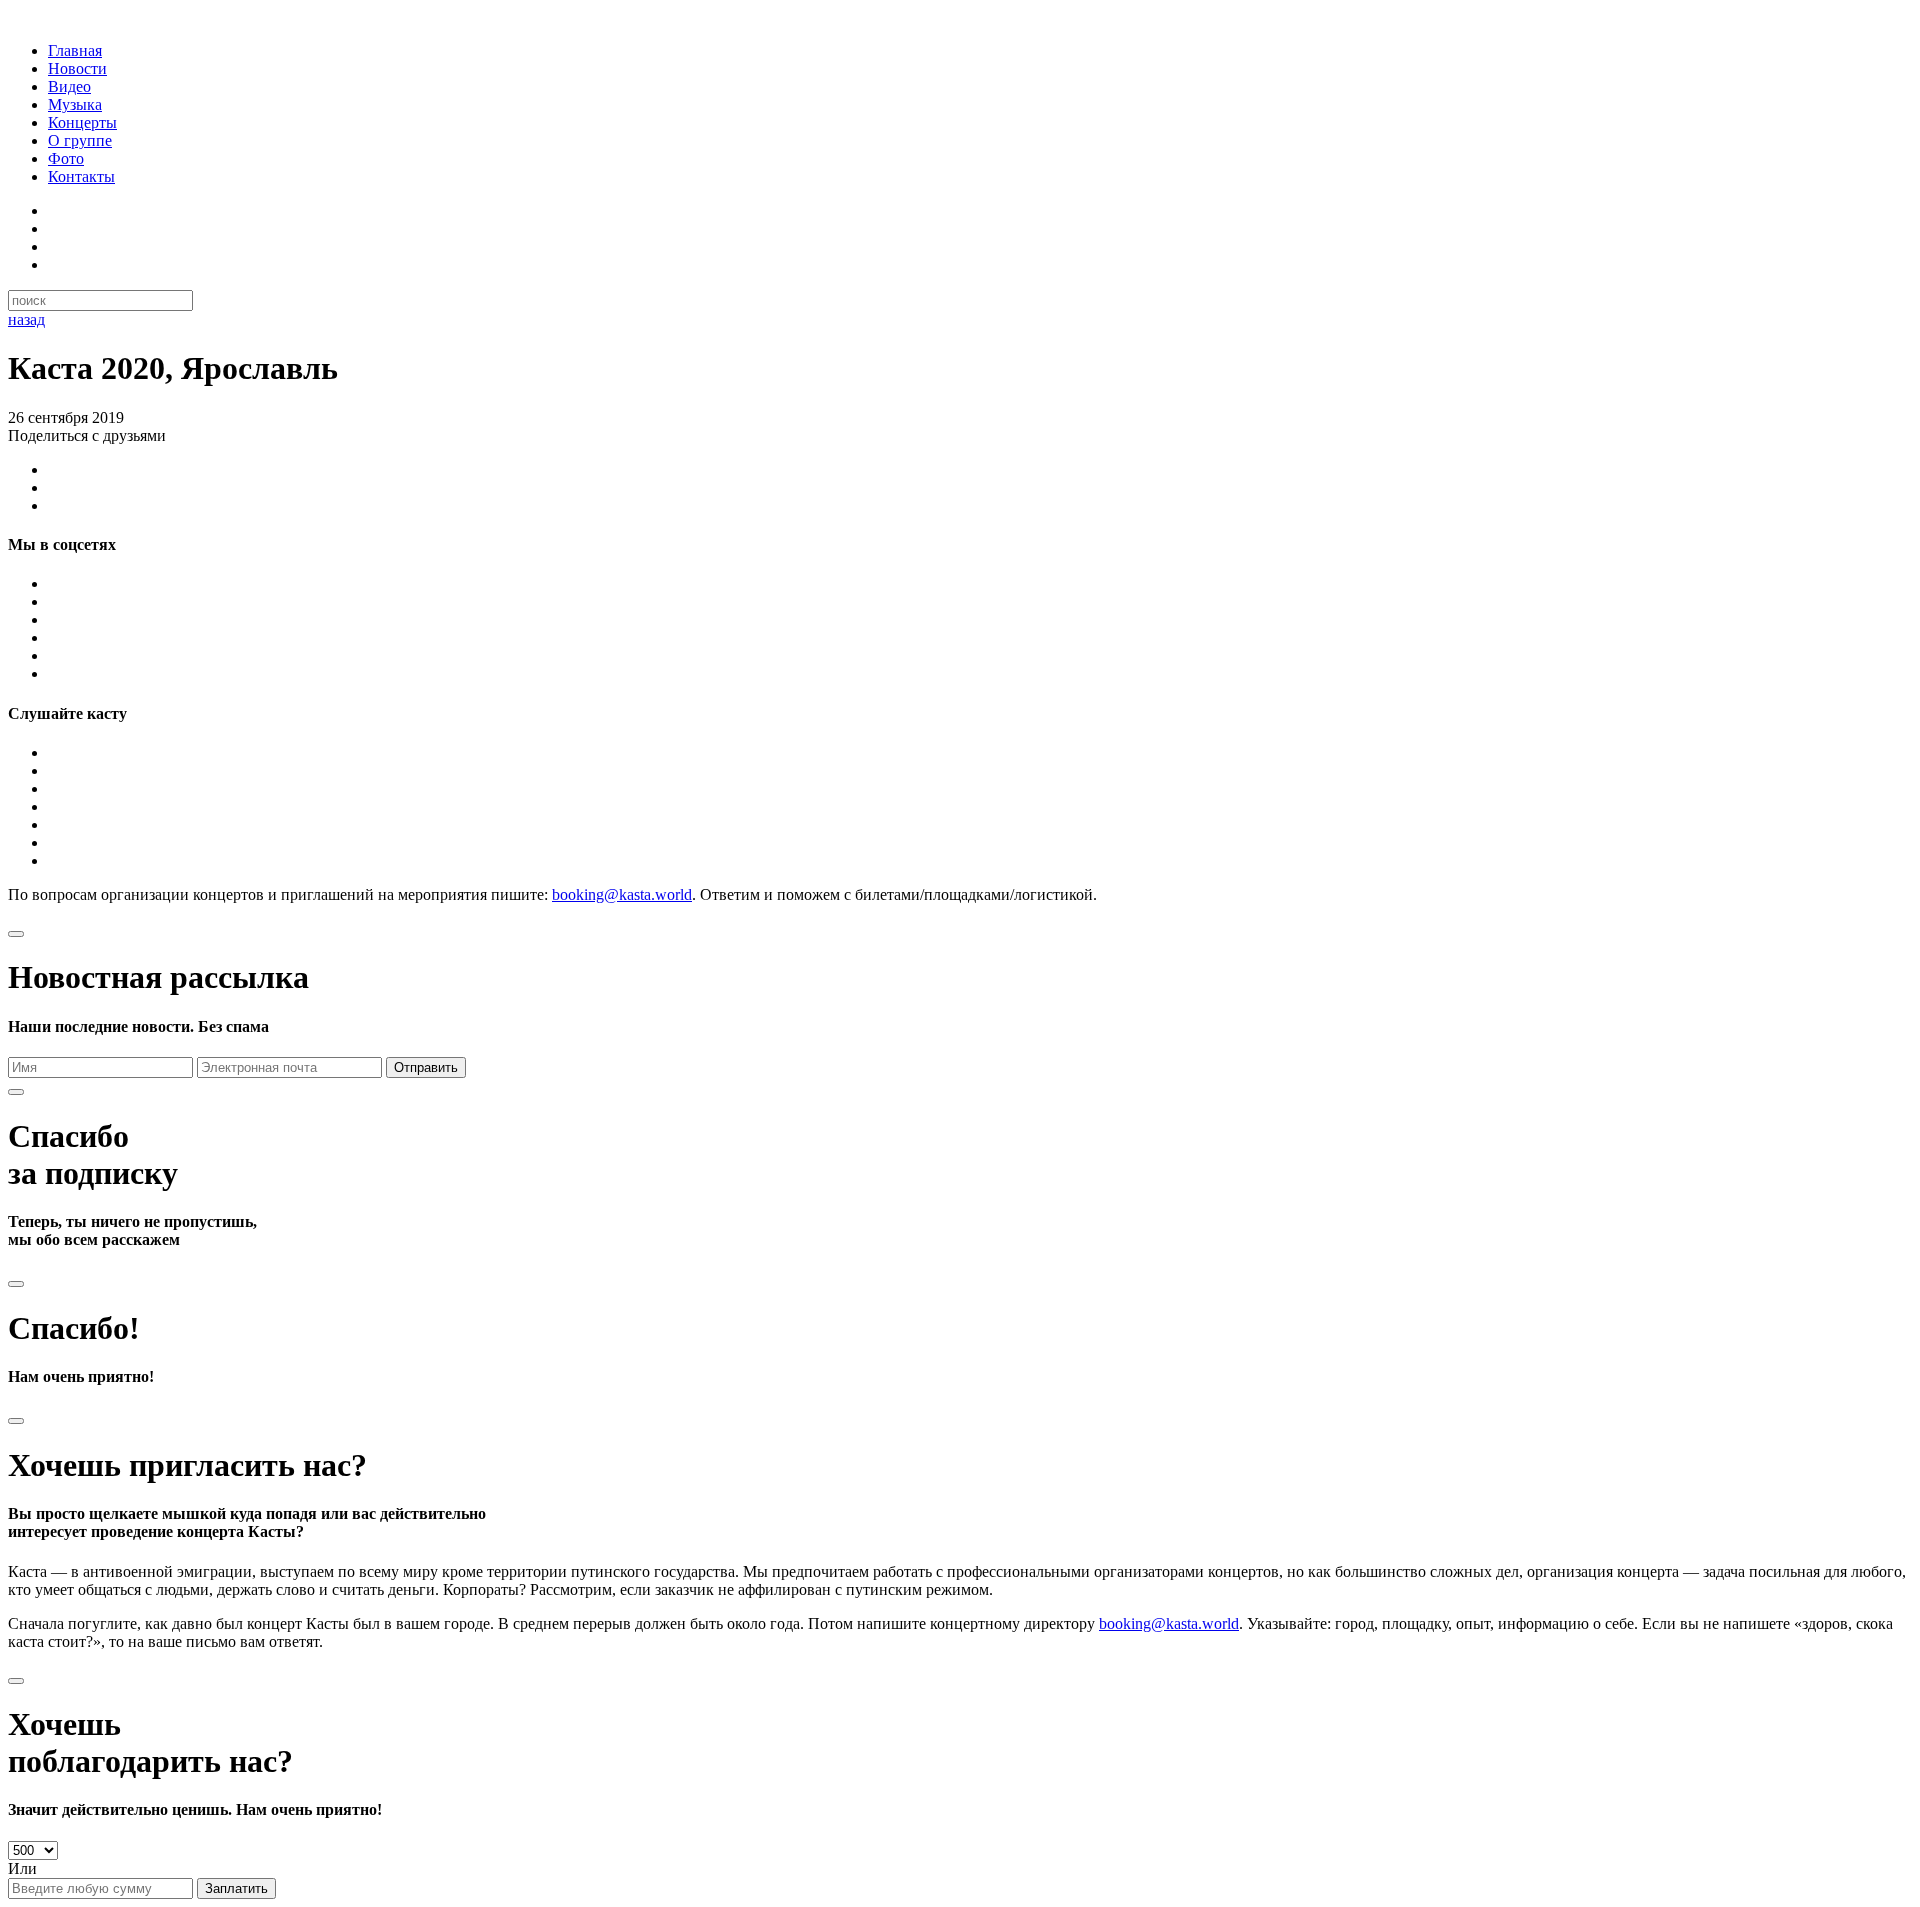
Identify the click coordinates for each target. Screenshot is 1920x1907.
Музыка (75, 104)
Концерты (82, 122)
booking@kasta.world (622, 894)
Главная (75, 50)
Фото (66, 158)
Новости (77, 68)
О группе (80, 140)
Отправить (426, 1067)
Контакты (81, 176)
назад (26, 319)
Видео (69, 86)
